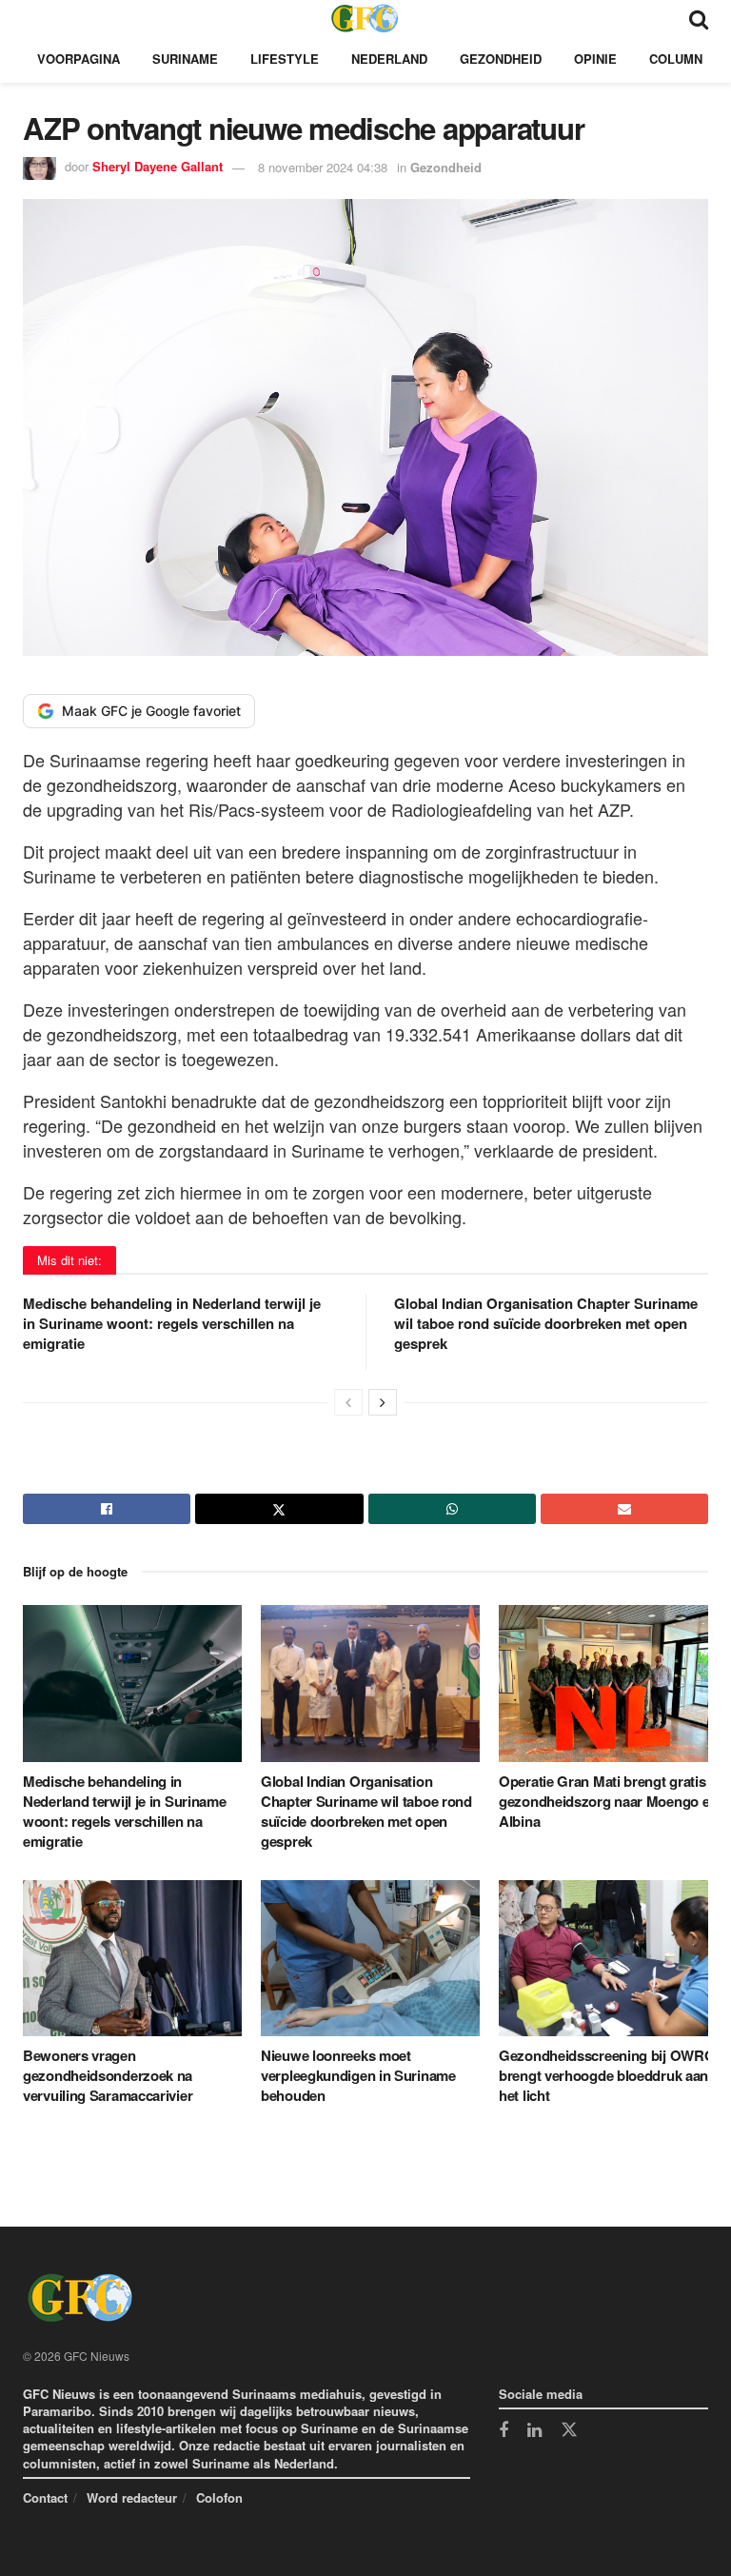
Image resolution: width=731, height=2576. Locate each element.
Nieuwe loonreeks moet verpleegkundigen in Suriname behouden (358, 2075)
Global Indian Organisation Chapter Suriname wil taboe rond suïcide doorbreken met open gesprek (546, 1323)
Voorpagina (79, 59)
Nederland (389, 59)
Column (676, 59)
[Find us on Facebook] (504, 2431)
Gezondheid (501, 59)
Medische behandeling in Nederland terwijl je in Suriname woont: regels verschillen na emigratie (172, 1323)
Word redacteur (132, 2497)
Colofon (219, 2497)
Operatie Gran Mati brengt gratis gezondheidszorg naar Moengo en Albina (608, 1801)
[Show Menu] (32, 18)
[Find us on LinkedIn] (534, 2431)
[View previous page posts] (348, 1402)
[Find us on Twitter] (569, 2430)
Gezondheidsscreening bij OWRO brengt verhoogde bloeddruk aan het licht (607, 2075)
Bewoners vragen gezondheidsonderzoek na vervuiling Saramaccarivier (108, 2075)
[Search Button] (699, 18)
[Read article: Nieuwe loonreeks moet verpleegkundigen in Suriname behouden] (370, 1958)
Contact (45, 2497)
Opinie (595, 59)
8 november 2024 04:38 (323, 167)
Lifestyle (285, 59)
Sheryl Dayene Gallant (158, 167)
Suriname (185, 59)
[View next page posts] (383, 1402)
